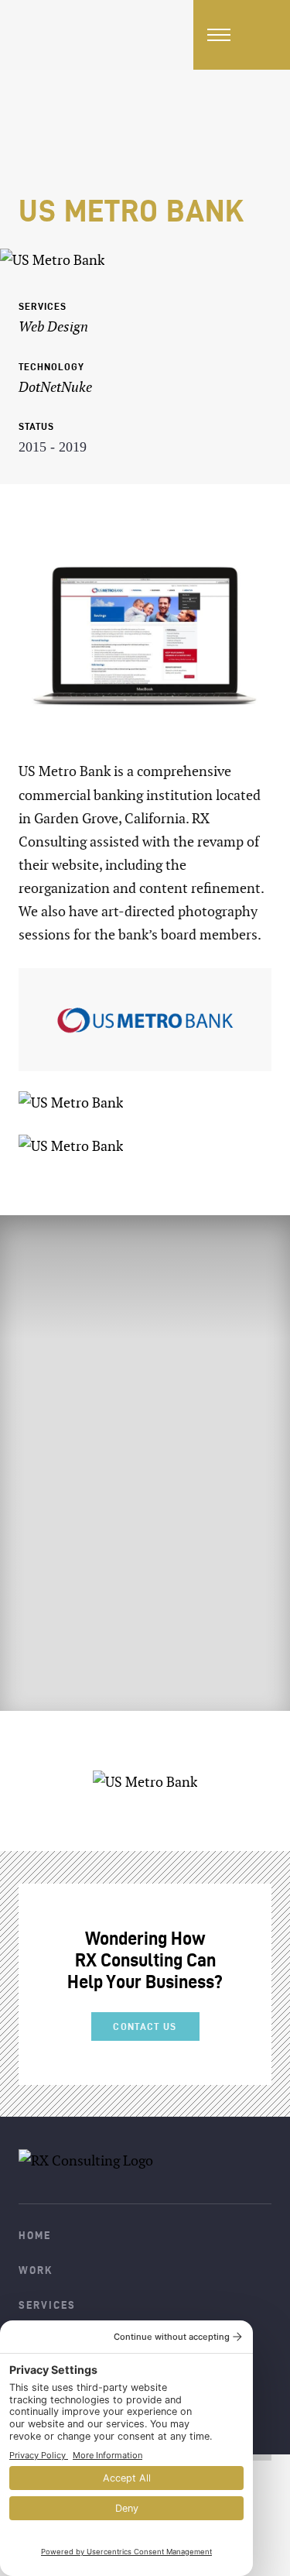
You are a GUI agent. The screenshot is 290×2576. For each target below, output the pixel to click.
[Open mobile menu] (219, 35)
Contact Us (145, 2026)
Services (47, 2305)
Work (36, 2270)
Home (35, 2235)
